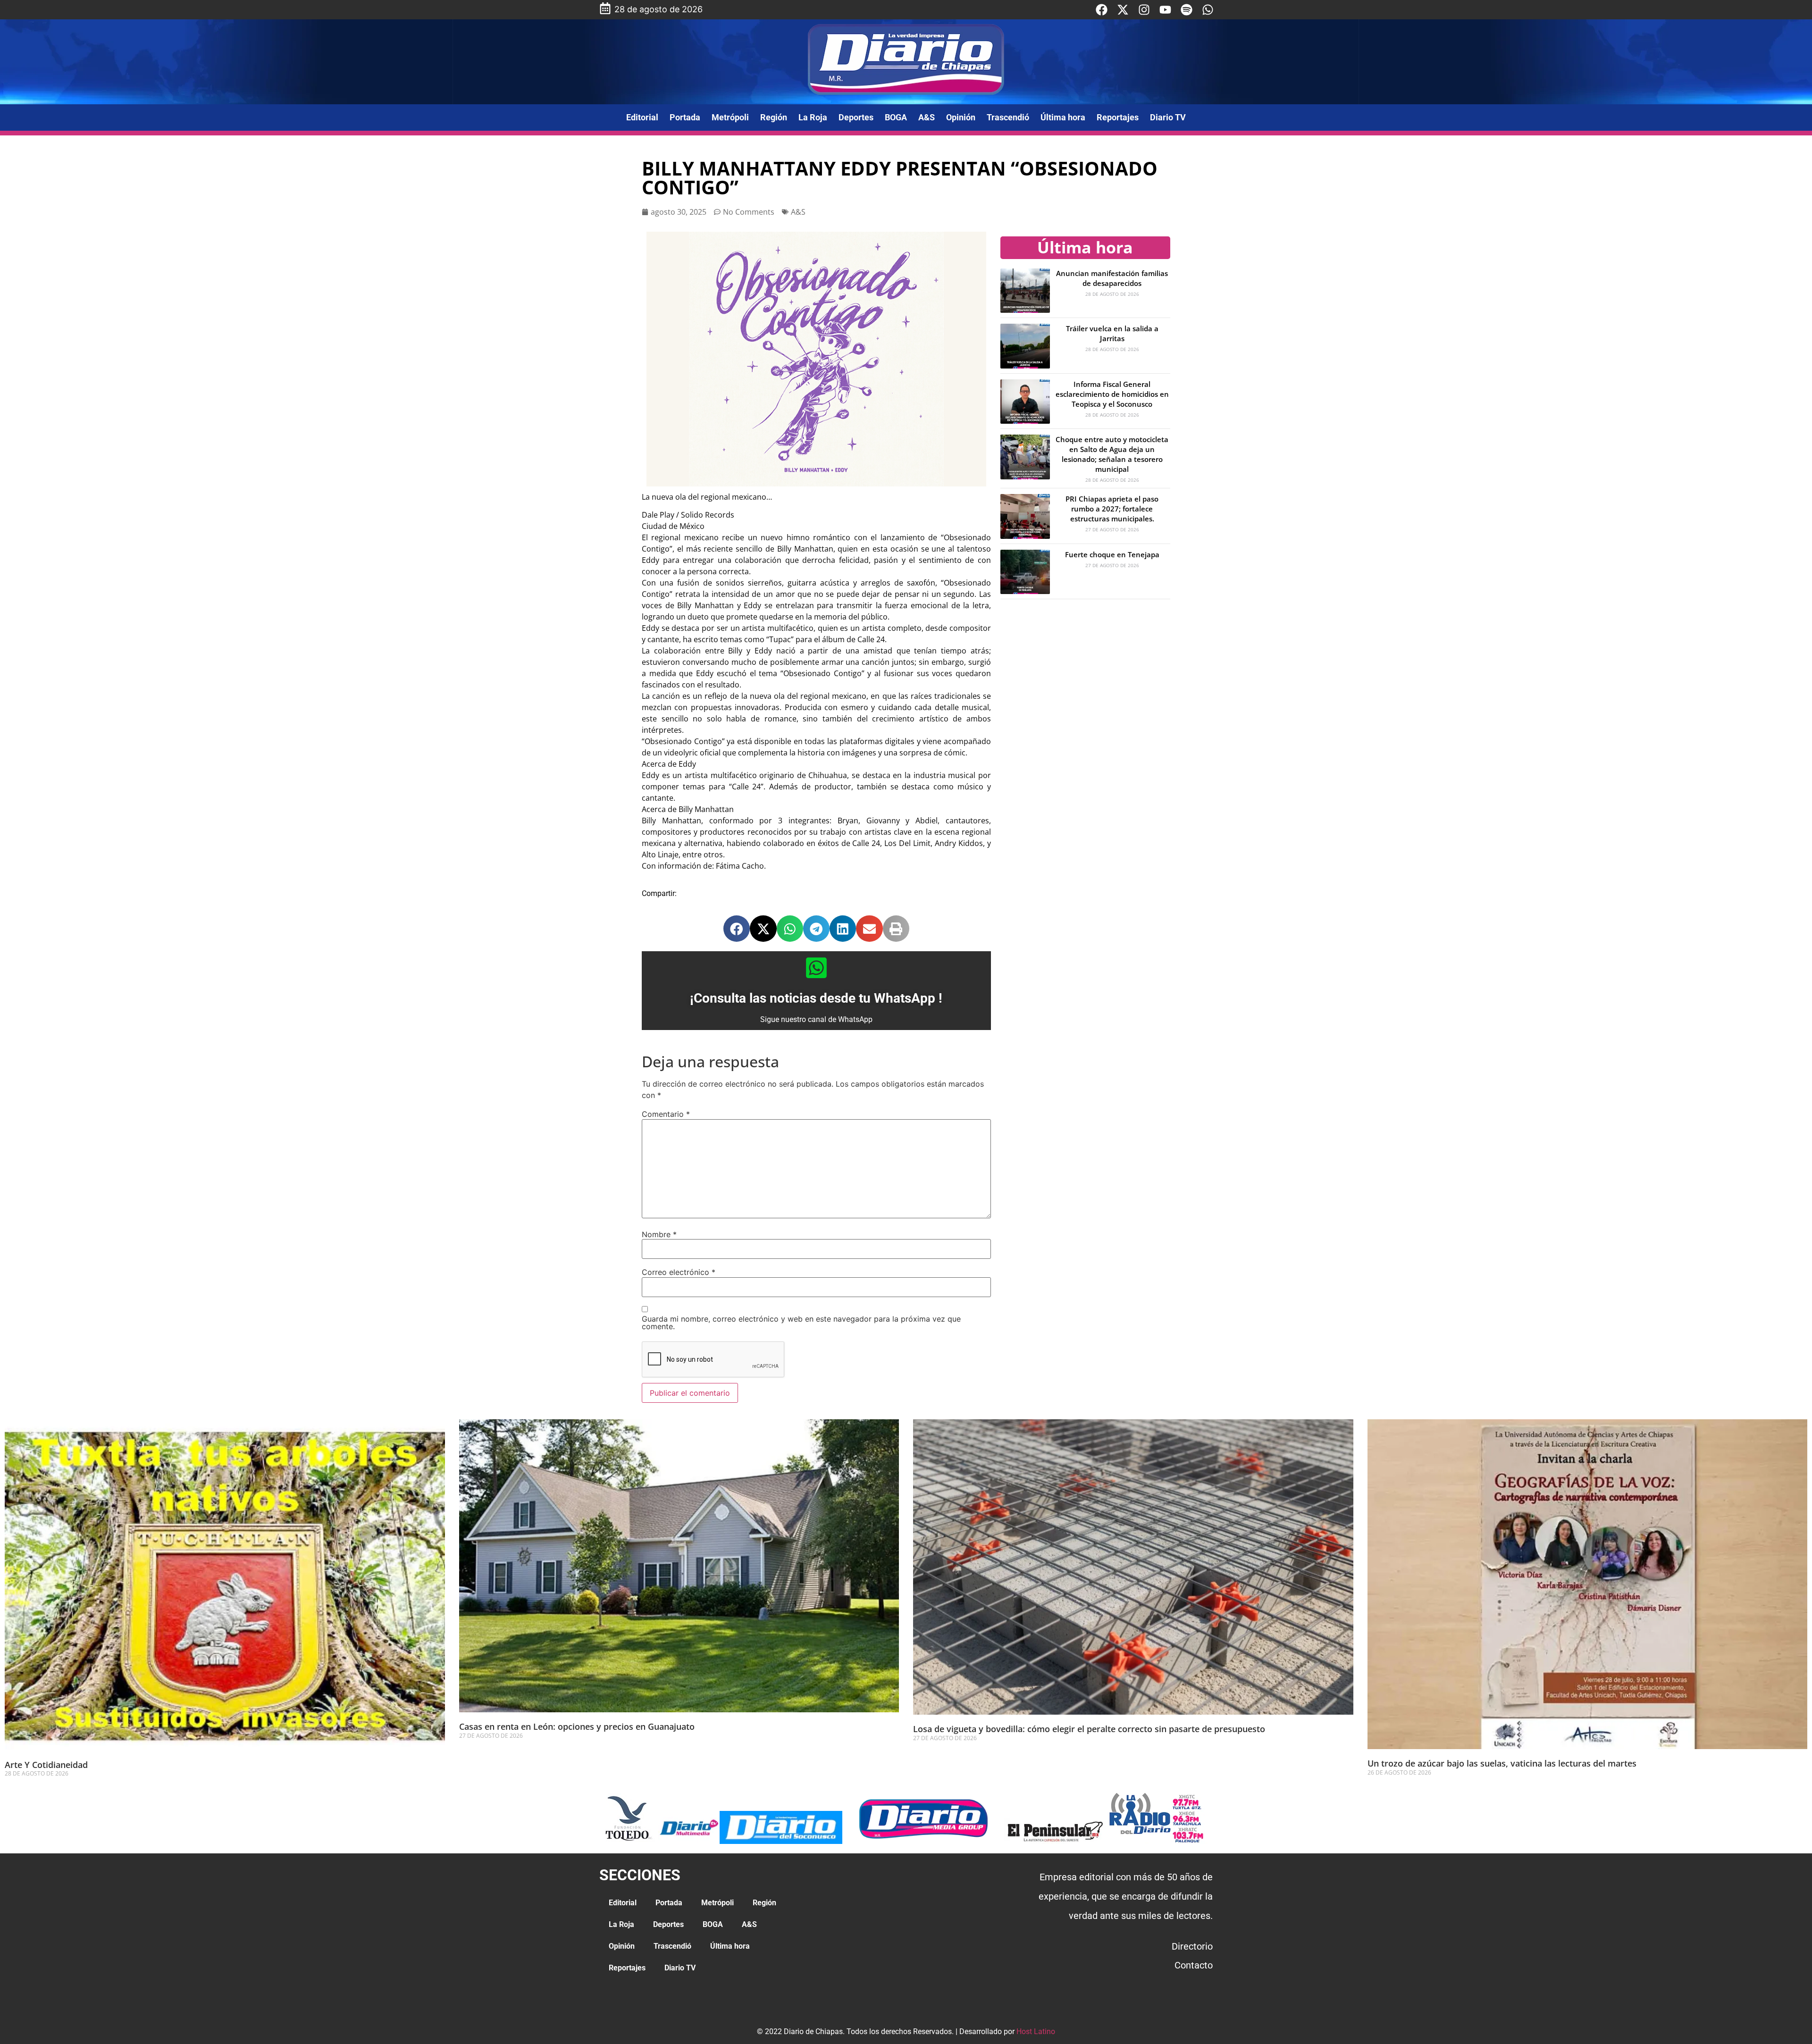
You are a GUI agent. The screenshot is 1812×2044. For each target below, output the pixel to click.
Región (774, 117)
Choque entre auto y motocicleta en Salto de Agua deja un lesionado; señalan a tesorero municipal (1112, 454)
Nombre (659, 1234)
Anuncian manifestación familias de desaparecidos (1112, 278)
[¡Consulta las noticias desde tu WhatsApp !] (816, 968)
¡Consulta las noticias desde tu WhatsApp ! (816, 998)
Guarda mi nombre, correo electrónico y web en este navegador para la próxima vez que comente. (801, 1323)
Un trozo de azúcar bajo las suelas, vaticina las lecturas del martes (1502, 1763)
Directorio (1192, 1946)
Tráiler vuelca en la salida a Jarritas (1112, 333)
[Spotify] (1187, 10)
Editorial (642, 117)
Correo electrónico (679, 1272)
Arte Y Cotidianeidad (46, 1765)
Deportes (856, 117)
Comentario (666, 1114)
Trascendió (1008, 117)
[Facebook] (1102, 10)
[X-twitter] (1123, 10)
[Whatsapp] (1208, 10)
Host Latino (1036, 2031)
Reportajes (1118, 117)
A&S (927, 117)
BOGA (896, 117)
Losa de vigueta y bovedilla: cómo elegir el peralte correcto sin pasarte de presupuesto (1089, 1729)
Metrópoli (730, 117)
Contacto (1194, 1965)
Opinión (961, 117)
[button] (737, 929)
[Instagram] (1144, 10)
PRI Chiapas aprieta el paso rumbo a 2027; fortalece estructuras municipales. (1112, 509)
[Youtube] (1165, 10)
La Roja (813, 117)
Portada (685, 117)
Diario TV (1168, 117)
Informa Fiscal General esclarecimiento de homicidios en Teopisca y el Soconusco (1112, 394)
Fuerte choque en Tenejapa (1112, 554)
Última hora (1063, 117)
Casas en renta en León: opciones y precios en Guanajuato (577, 1726)
